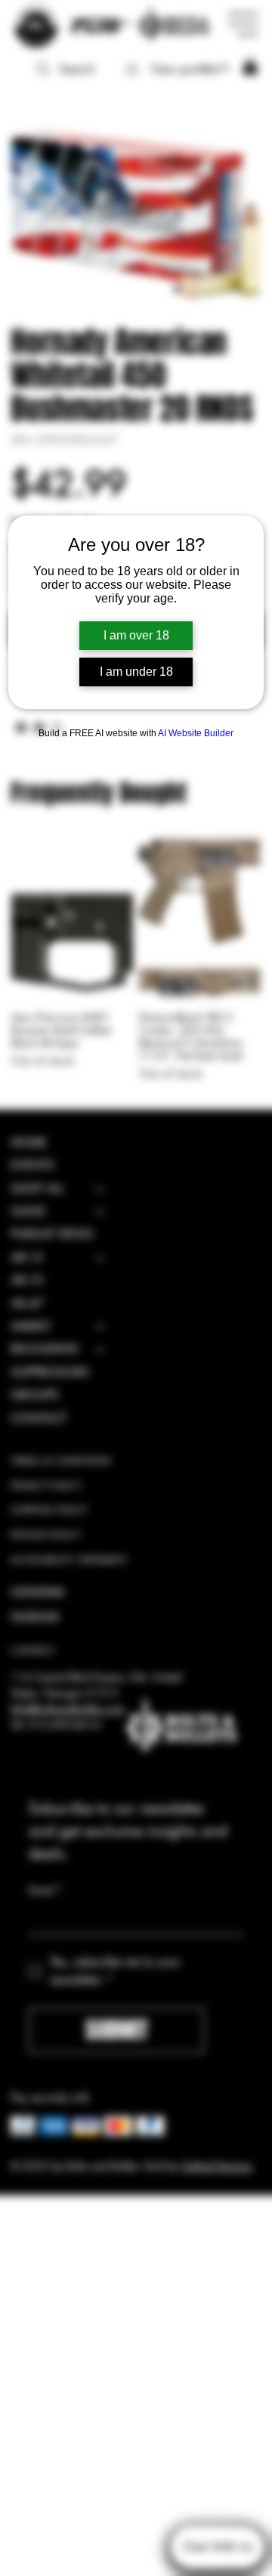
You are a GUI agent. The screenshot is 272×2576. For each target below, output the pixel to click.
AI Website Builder (196, 733)
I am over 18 (136, 635)
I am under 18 (136, 672)
